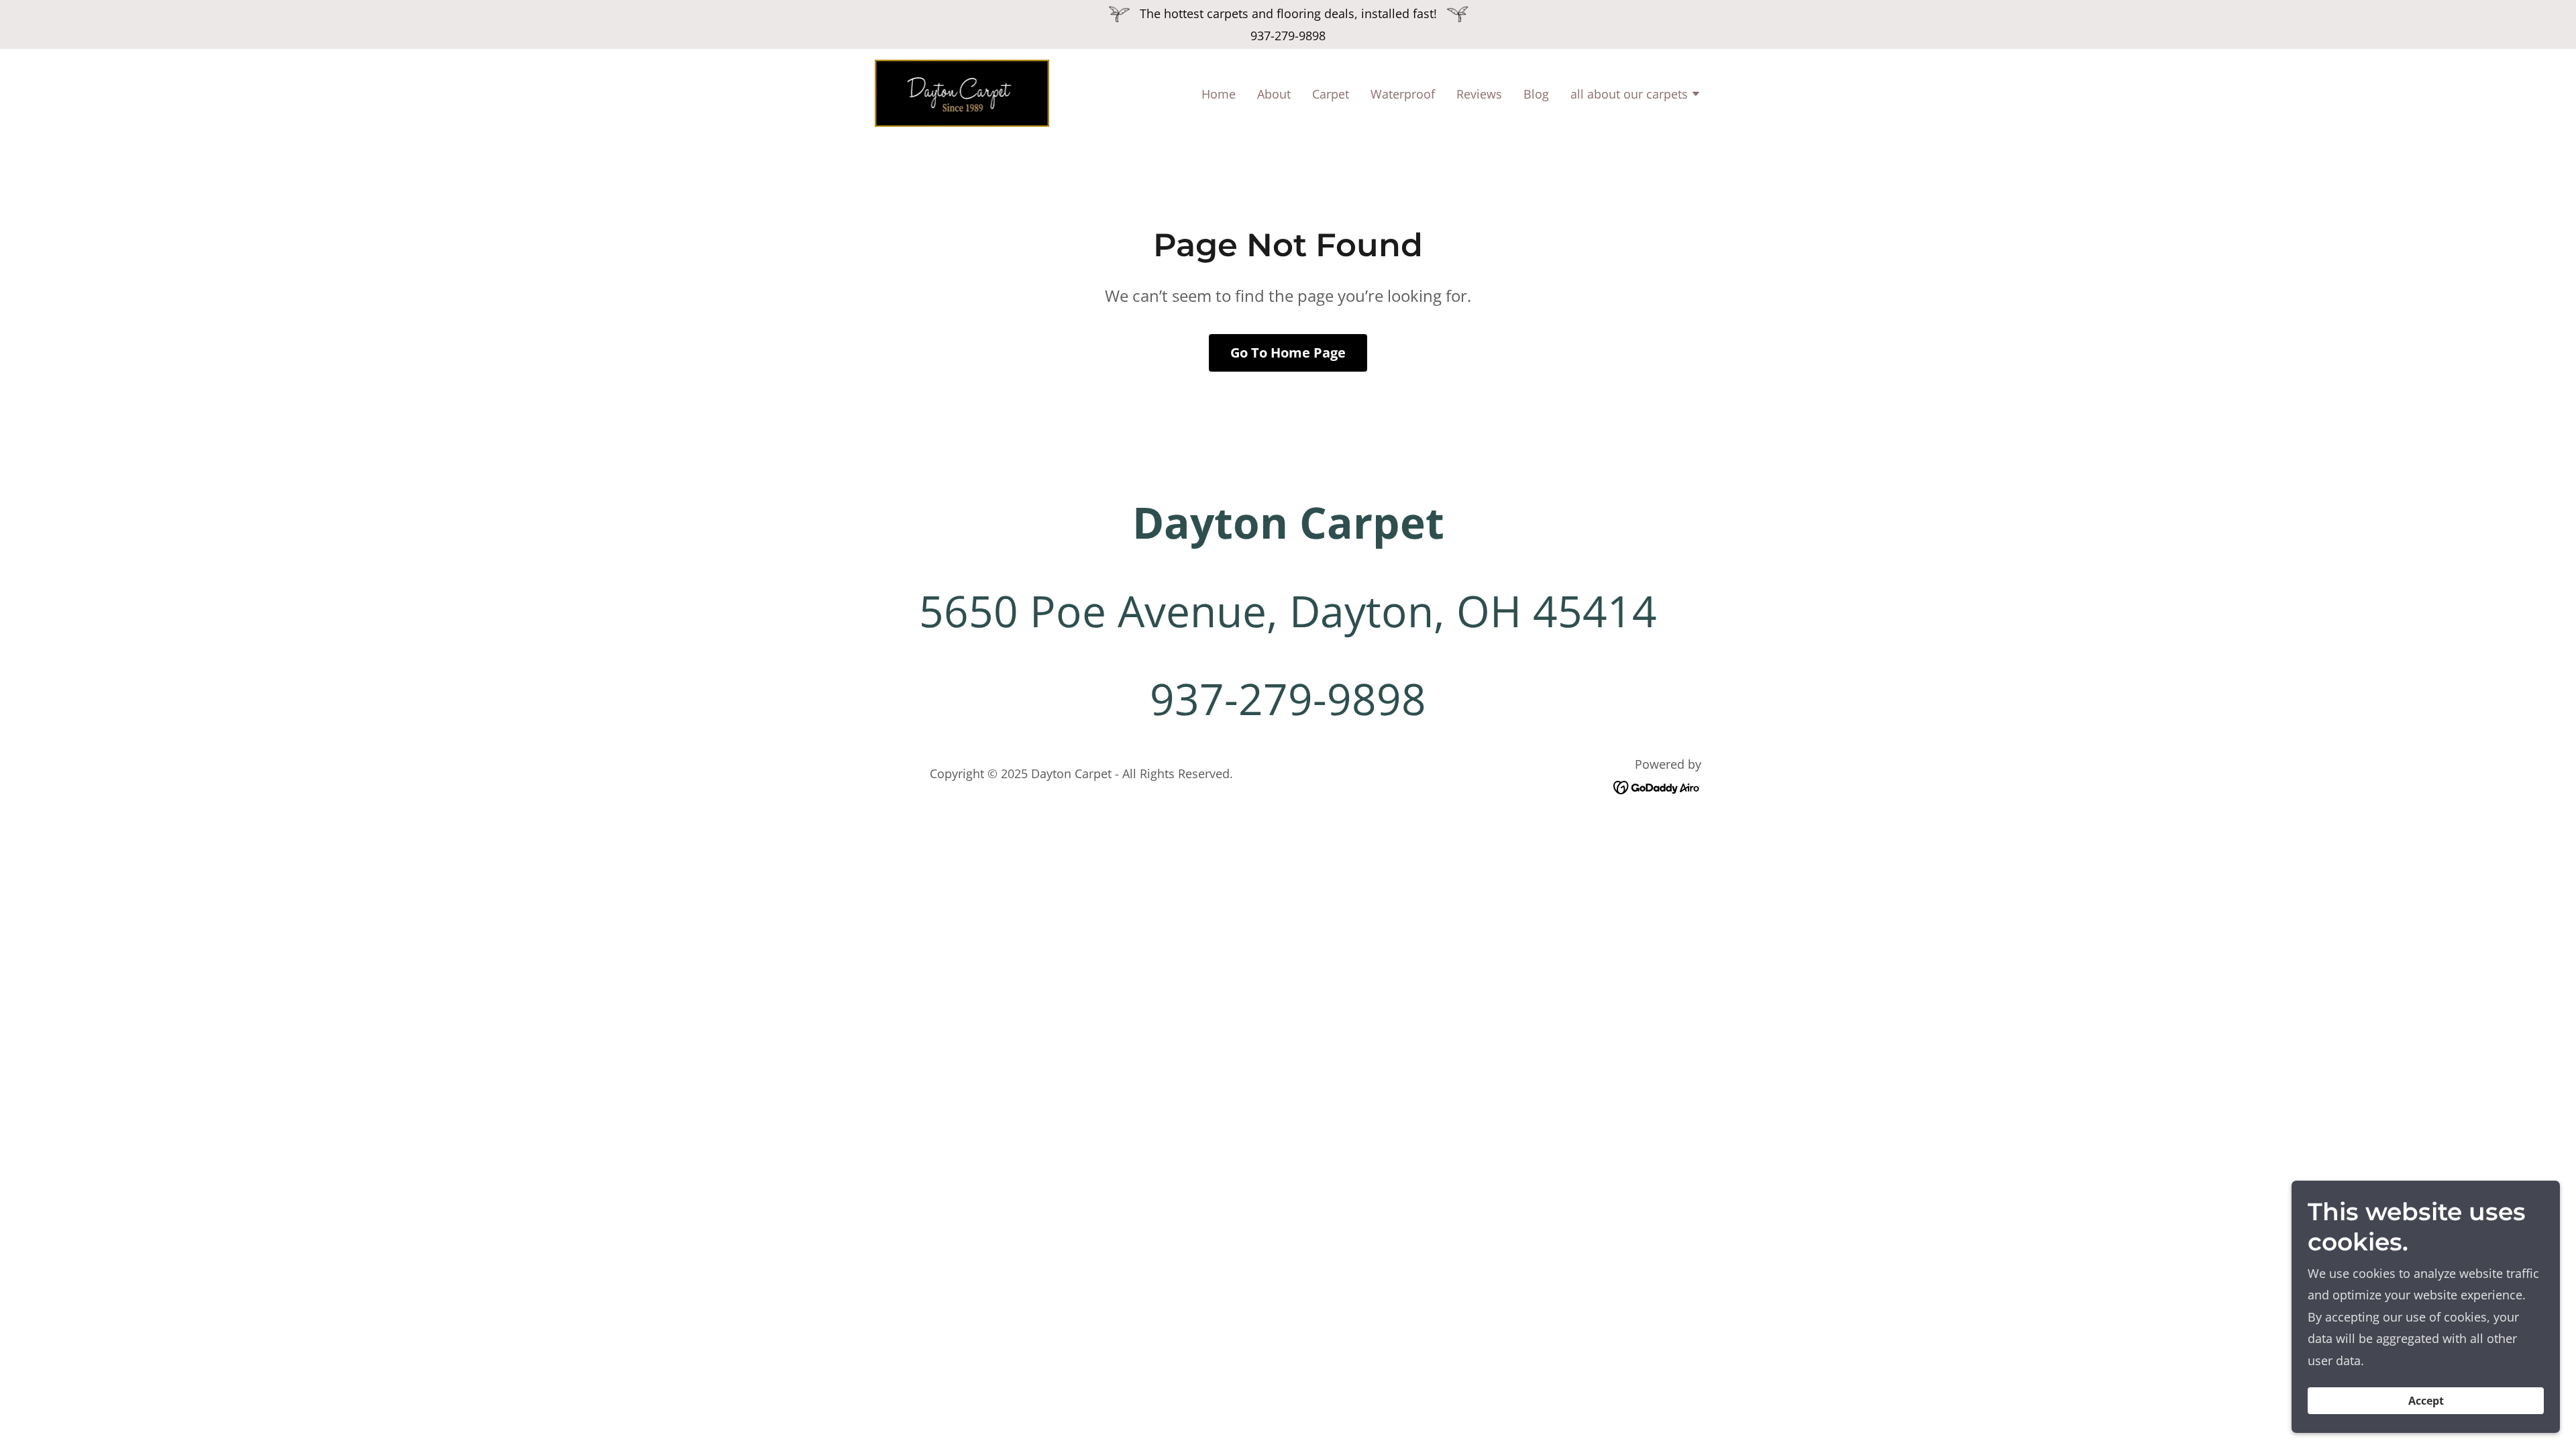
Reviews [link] (1479, 94)
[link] (962, 92)
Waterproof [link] (1403, 94)
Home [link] (1219, 94)
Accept (2426, 1401)
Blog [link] (1536, 94)
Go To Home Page (1288, 353)
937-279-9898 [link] (1288, 36)
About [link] (1274, 94)
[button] (1636, 95)
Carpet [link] (1331, 94)
